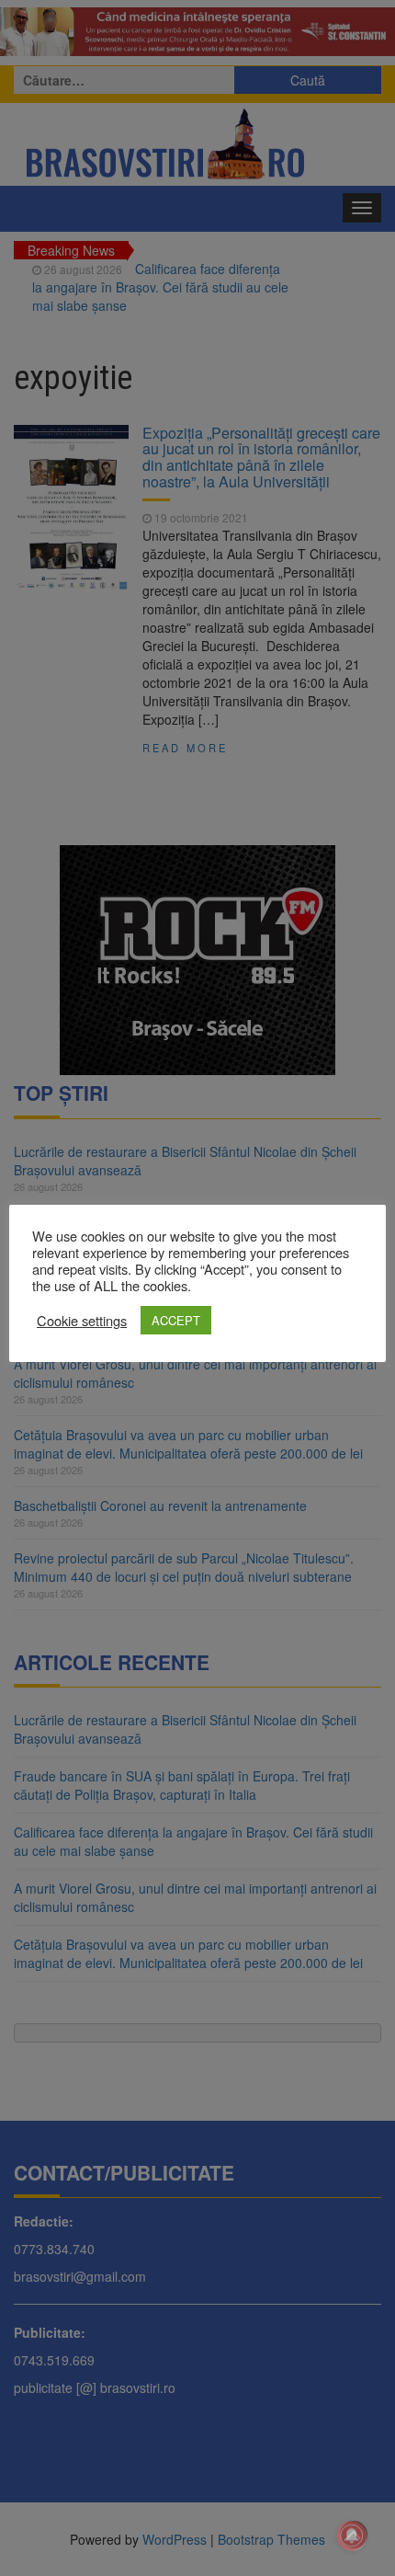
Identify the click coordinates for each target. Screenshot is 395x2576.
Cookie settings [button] (82, 1321)
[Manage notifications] (352, 2536)
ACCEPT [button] (176, 1320)
